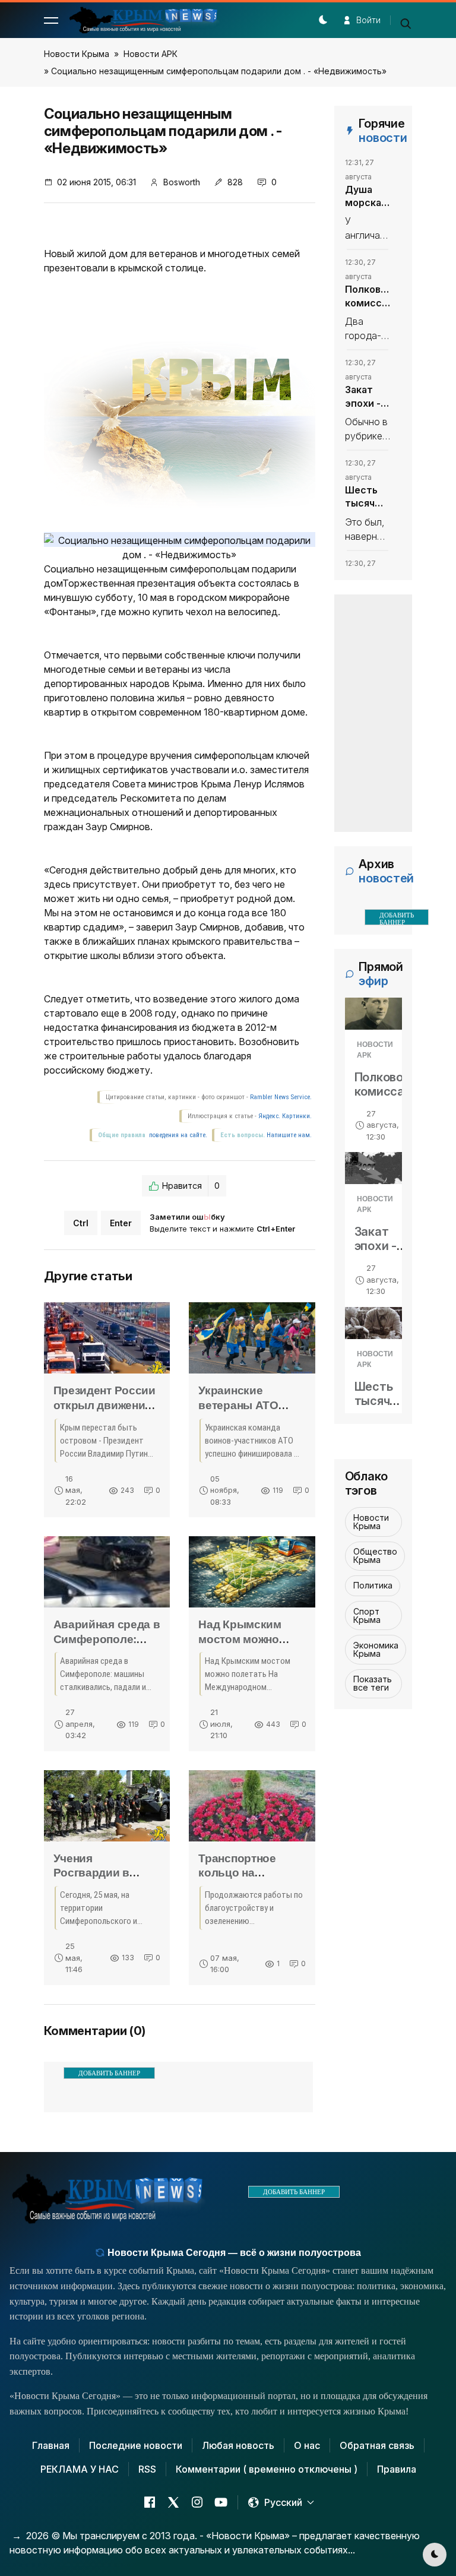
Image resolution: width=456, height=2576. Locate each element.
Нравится (191, 1186)
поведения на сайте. (177, 1135)
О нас (307, 2445)
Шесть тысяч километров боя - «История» (368, 497)
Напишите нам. (289, 1135)
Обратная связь (377, 2445)
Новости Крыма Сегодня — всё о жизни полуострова (233, 2253)
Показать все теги (373, 1683)
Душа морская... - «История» (368, 197)
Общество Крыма (375, 1556)
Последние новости (136, 2445)
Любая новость (238, 2445)
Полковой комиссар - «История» (368, 296)
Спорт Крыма (367, 1615)
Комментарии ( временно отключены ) (267, 2469)
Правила (397, 2469)
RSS (147, 2469)
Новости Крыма (77, 54)
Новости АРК (151, 54)
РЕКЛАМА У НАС (80, 2469)
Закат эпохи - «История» (368, 397)
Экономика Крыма (376, 1649)
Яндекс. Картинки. (285, 1116)
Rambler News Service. (281, 1097)
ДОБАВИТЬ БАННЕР (109, 2073)
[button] (51, 20)
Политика (373, 1585)
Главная (51, 2445)
